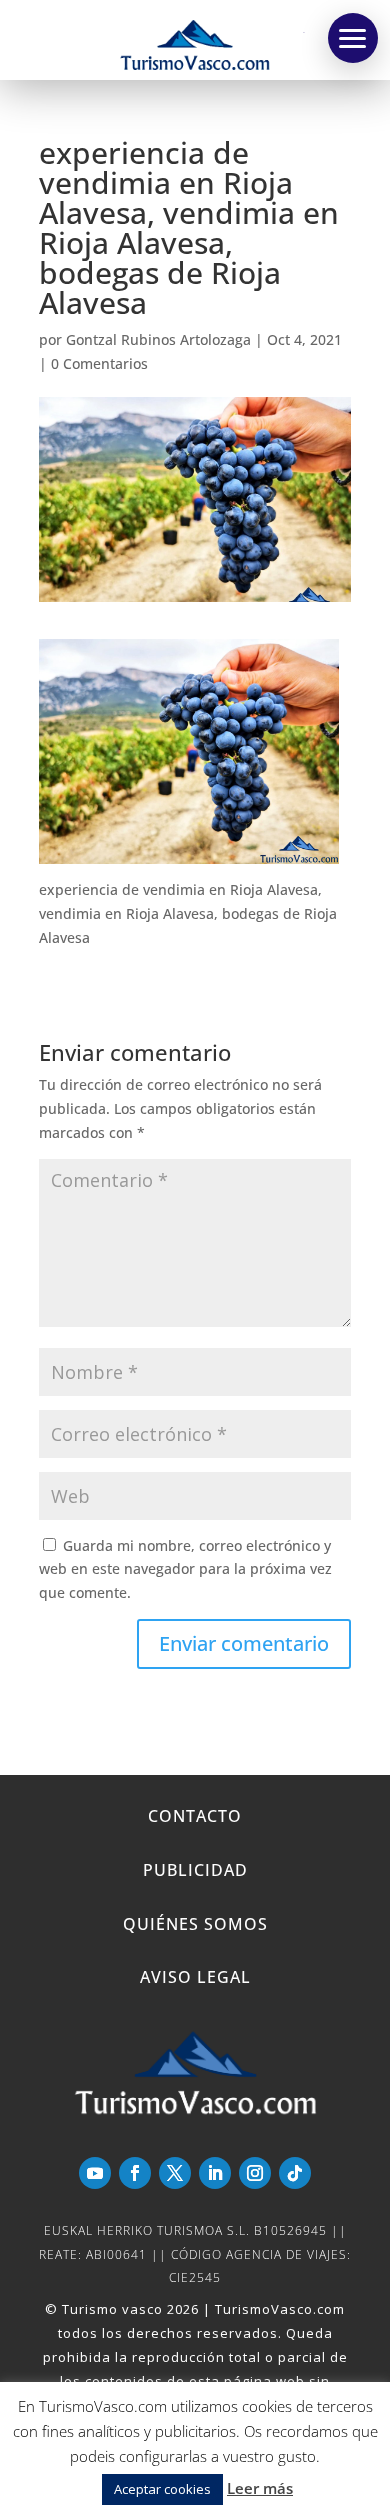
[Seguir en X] (175, 2173)
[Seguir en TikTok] (295, 2173)
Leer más (260, 2488)
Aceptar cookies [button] (162, 2489)
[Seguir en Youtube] (95, 2173)
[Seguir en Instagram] (255, 2173)
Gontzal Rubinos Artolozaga (158, 339)
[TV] (353, 38)
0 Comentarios (99, 363)
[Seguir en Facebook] (135, 2173)
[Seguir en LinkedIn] (215, 2173)
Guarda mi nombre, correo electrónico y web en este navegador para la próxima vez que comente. (185, 1569)
